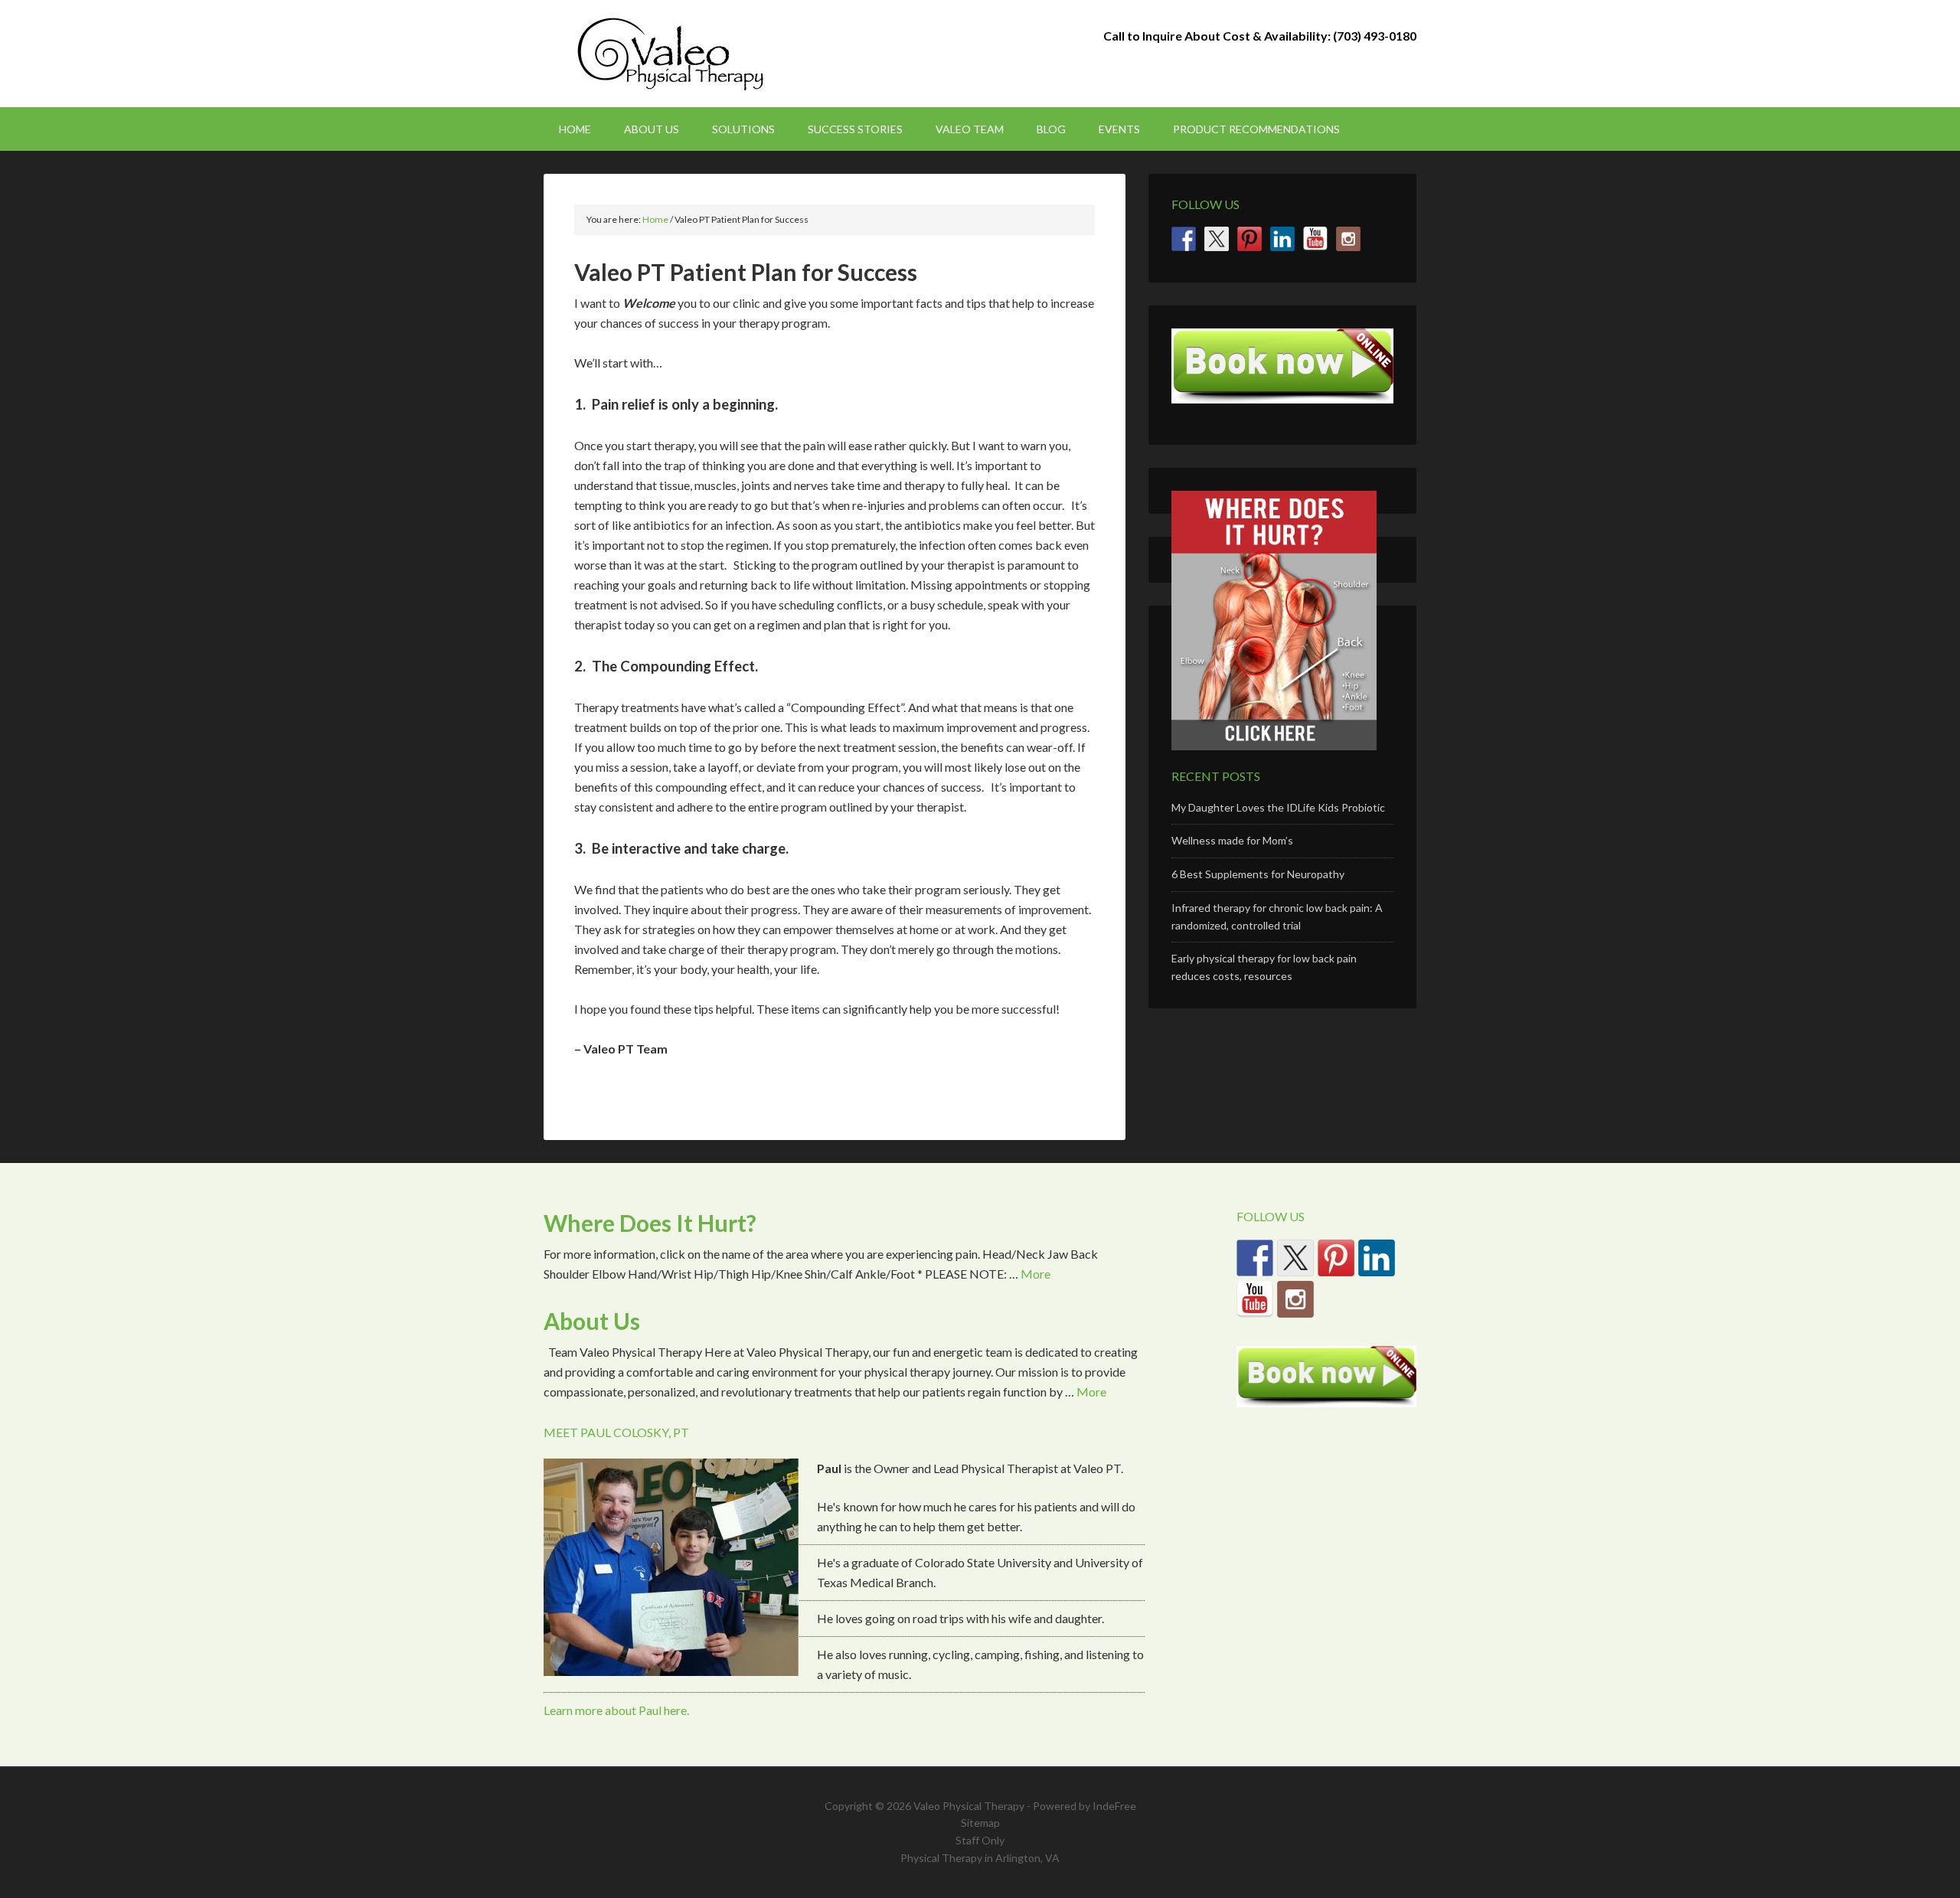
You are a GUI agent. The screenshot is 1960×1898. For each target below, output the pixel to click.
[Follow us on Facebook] (1184, 239)
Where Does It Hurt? (650, 1223)
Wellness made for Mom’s (1232, 840)
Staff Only (980, 1840)
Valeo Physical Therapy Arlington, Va (674, 54)
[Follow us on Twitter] (1217, 239)
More (1036, 1274)
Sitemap (980, 1823)
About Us (592, 1321)
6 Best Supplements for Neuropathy (1258, 874)
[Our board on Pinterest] (1249, 239)
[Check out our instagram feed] (1348, 239)
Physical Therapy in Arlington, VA (980, 1858)
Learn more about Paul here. (616, 1710)
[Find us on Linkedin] (1282, 239)
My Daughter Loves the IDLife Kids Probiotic (1278, 807)
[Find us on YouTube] (1315, 239)
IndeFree (1114, 1806)
